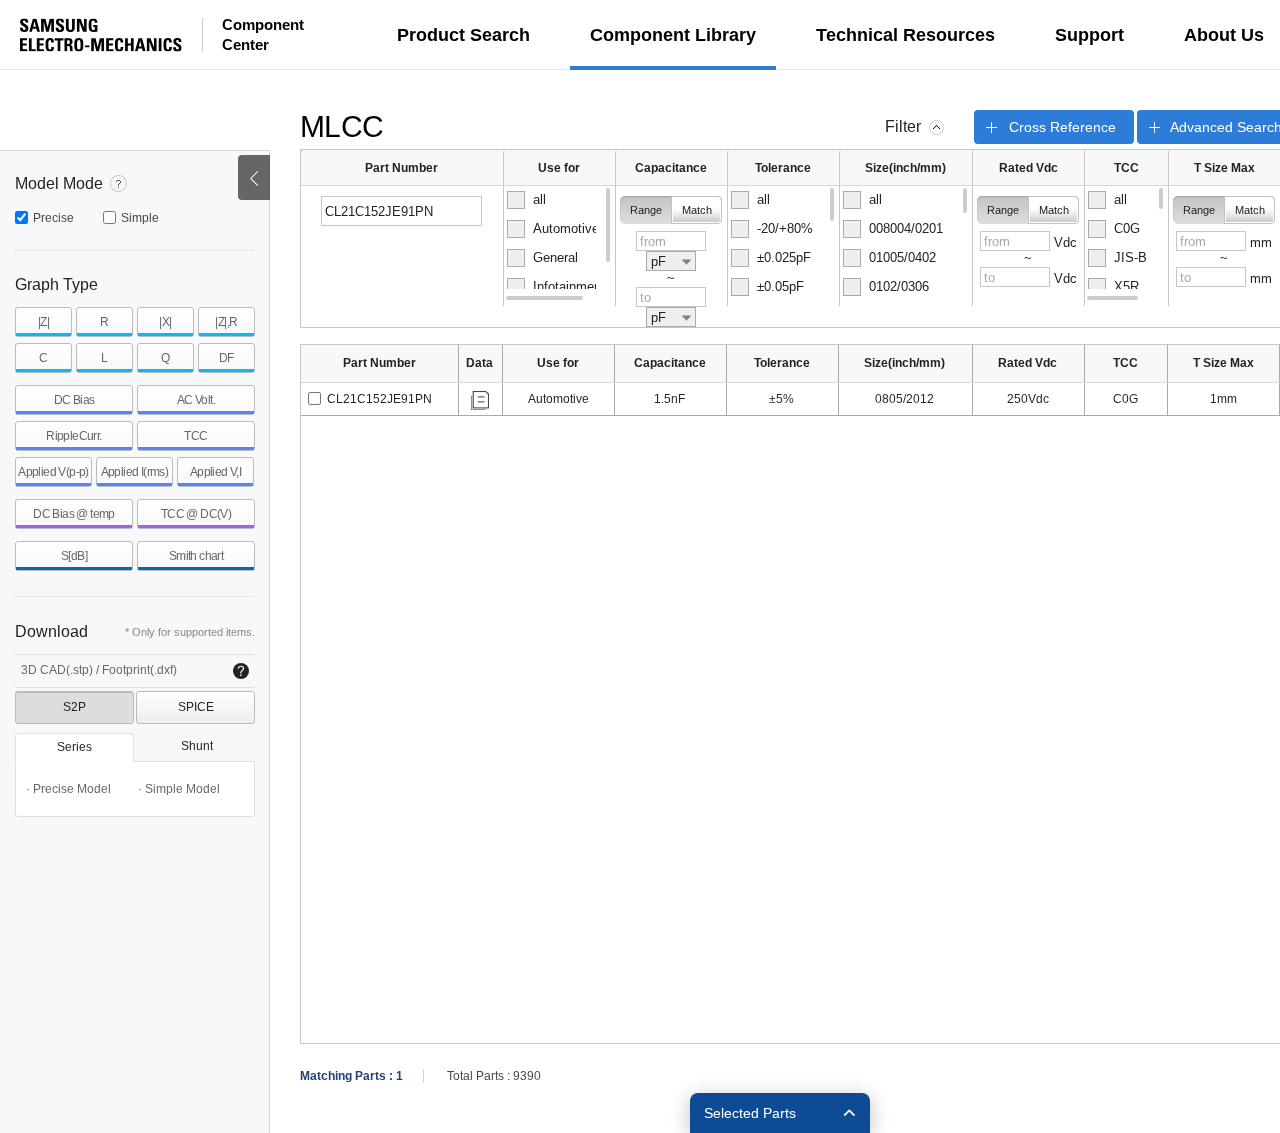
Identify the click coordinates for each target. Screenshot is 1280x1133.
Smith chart (196, 556)
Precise (53, 218)
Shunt (197, 746)
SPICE (196, 707)
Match (697, 210)
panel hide (936, 127)
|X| (165, 322)
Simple (140, 218)
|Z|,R (226, 322)
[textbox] (401, 211)
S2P (74, 707)
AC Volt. (196, 400)
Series (74, 747)
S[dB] (74, 556)
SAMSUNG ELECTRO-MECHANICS (101, 35)
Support (1089, 35)
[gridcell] (380, 399)
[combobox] (671, 261)
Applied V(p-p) (53, 472)
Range (646, 210)
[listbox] (559, 246)
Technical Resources (905, 35)
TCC (195, 436)
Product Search (463, 35)
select (314, 398)
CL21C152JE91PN (379, 399)
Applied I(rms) (135, 472)
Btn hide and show (254, 177)
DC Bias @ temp (74, 514)
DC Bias (74, 400)
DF (226, 358)
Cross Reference (1062, 127)
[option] (558, 200)
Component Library (673, 35)
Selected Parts (750, 1113)
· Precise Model (68, 789)
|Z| (43, 322)
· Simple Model (179, 789)
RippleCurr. (73, 436)
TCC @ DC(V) (196, 514)
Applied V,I (215, 472)
